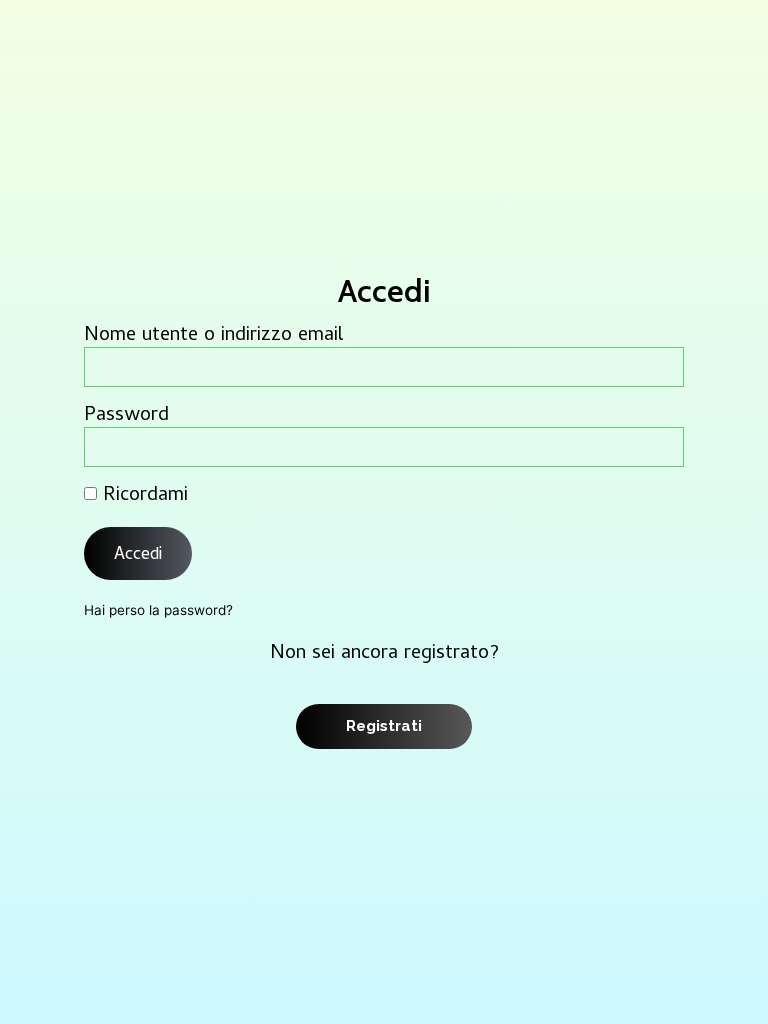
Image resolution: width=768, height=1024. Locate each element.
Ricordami (142, 497)
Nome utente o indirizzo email (213, 337)
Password (126, 417)
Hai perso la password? (158, 610)
